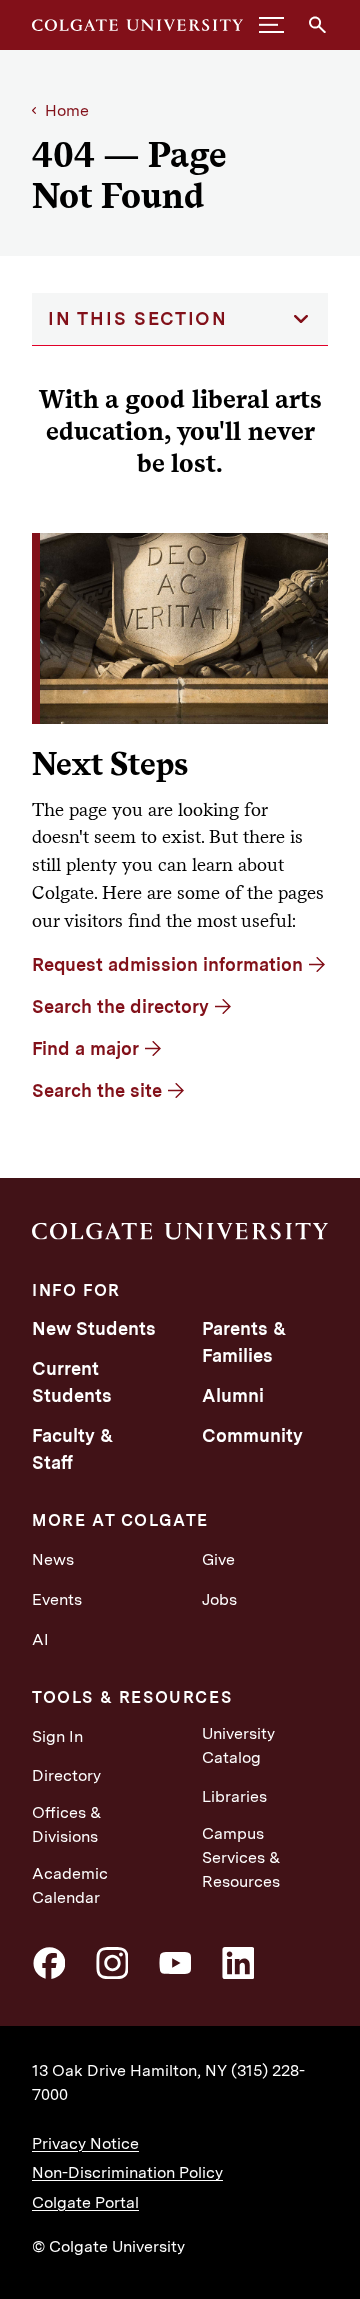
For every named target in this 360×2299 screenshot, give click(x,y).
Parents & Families (244, 1342)
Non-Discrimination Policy (127, 2172)
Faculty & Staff (72, 1449)
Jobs (219, 1599)
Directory (66, 1775)
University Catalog (238, 1745)
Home (67, 110)
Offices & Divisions (67, 1824)
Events (57, 1599)
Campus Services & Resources (241, 1857)
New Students (94, 1328)
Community (252, 1435)
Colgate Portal (85, 2202)
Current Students (72, 1382)
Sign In (57, 1736)
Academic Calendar (70, 1885)
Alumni (233, 1395)
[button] (271, 25)
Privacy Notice (85, 2143)
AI (40, 1639)
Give (218, 1559)
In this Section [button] (138, 318)
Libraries (234, 1796)
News (53, 1559)
